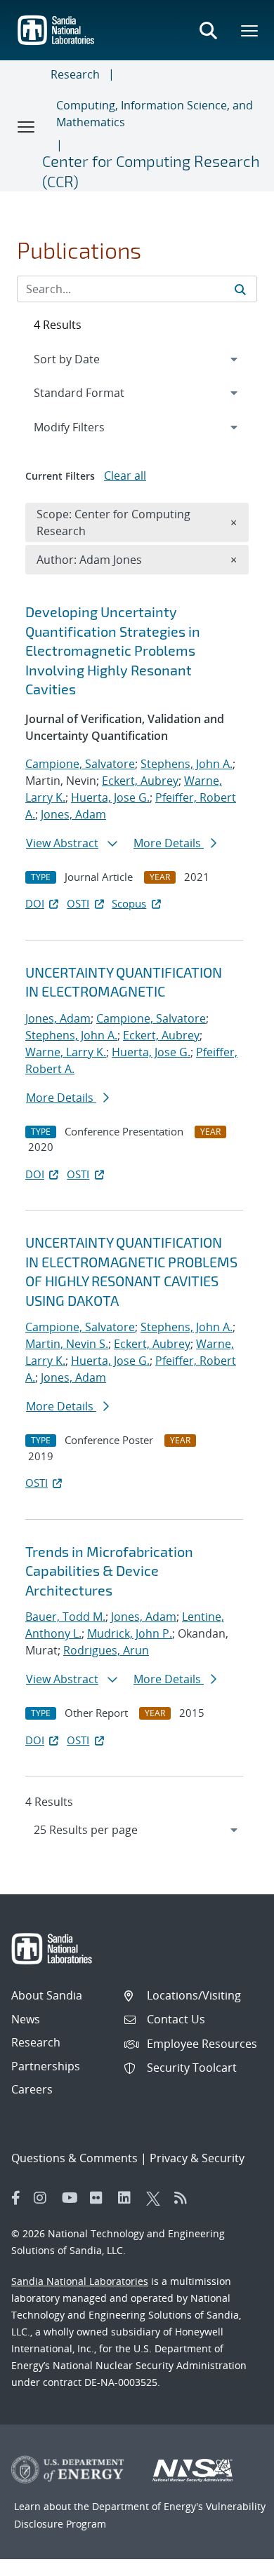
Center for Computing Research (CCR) (151, 171)
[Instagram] (44, 2198)
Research (75, 74)
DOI (35, 903)
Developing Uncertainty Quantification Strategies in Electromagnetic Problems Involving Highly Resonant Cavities (113, 650)
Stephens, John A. (187, 764)
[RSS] (185, 2198)
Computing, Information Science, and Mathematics (155, 114)
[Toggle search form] (208, 30)
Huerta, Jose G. (110, 797)
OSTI (78, 903)
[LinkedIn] (129, 2198)
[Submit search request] (240, 289)
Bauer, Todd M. (65, 1617)
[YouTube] (72, 2198)
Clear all (125, 476)
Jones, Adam (73, 814)
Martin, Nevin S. (67, 1344)
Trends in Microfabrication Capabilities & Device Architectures (109, 1571)
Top (232, 2560)
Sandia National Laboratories (80, 2281)
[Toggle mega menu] (250, 30)
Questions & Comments (74, 2158)
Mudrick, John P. (130, 1633)
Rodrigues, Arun (106, 1650)
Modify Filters (88, 427)
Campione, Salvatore (80, 764)
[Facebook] (16, 2198)
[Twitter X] (157, 2198)
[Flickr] (100, 2198)
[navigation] (137, 1830)
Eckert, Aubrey (140, 781)
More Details (169, 843)
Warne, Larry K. (66, 1052)
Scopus (129, 903)
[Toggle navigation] (27, 126)
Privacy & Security (197, 2158)
